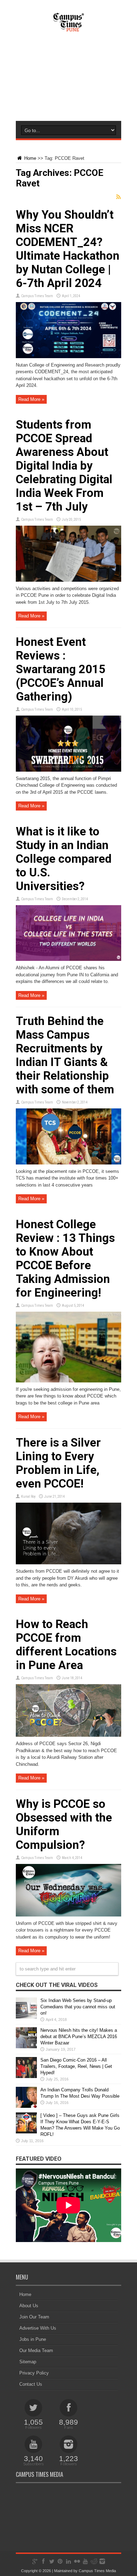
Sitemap (28, 2362)
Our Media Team (36, 2350)
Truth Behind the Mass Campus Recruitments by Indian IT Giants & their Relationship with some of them (65, 1055)
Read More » (31, 399)
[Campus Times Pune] (68, 28)
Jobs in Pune (33, 2339)
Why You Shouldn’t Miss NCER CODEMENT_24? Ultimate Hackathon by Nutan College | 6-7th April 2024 (68, 249)
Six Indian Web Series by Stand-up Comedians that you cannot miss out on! (78, 2007)
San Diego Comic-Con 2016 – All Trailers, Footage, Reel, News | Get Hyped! (76, 2066)
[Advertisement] (68, 83)
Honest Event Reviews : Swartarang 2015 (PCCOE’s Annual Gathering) (61, 669)
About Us (29, 2306)
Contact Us (31, 2384)
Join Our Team (34, 2317)
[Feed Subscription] (118, 197)
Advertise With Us (38, 2328)
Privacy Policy (34, 2373)
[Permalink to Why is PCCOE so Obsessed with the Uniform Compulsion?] (68, 1915)
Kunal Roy (28, 1497)
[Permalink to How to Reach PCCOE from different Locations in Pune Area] (68, 1735)
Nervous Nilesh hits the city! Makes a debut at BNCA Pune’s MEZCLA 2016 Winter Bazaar (79, 2037)
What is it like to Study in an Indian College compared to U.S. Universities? (64, 859)
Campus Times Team (37, 296)
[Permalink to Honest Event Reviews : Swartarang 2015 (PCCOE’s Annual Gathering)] (68, 770)
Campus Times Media (97, 2571)
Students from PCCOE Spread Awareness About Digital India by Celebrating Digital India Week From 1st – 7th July (64, 466)
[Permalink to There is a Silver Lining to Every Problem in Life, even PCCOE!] (68, 1563)
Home (30, 158)
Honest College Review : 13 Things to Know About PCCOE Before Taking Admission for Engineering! (65, 1258)
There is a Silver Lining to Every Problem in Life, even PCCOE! (58, 1463)
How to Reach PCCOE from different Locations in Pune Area (66, 1645)
